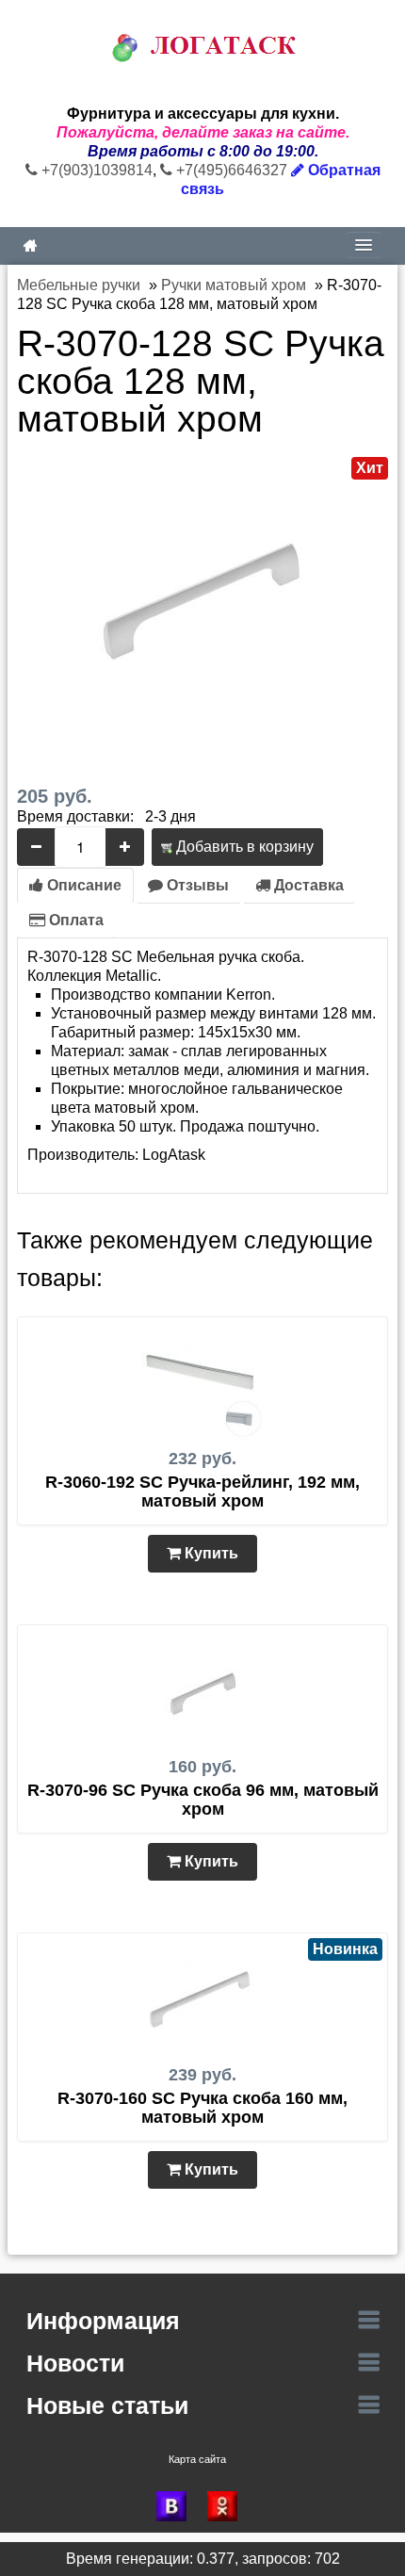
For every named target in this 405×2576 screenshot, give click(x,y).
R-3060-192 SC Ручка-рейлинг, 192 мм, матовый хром (202, 1492)
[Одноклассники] (228, 2506)
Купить (210, 1553)
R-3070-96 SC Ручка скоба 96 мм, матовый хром (203, 1800)
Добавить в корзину (243, 847)
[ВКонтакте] (177, 2506)
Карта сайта (197, 2459)
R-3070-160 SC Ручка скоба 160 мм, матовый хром (202, 2108)
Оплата (74, 920)
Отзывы (196, 885)
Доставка (307, 885)
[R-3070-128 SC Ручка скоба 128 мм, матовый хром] (202, 597)
